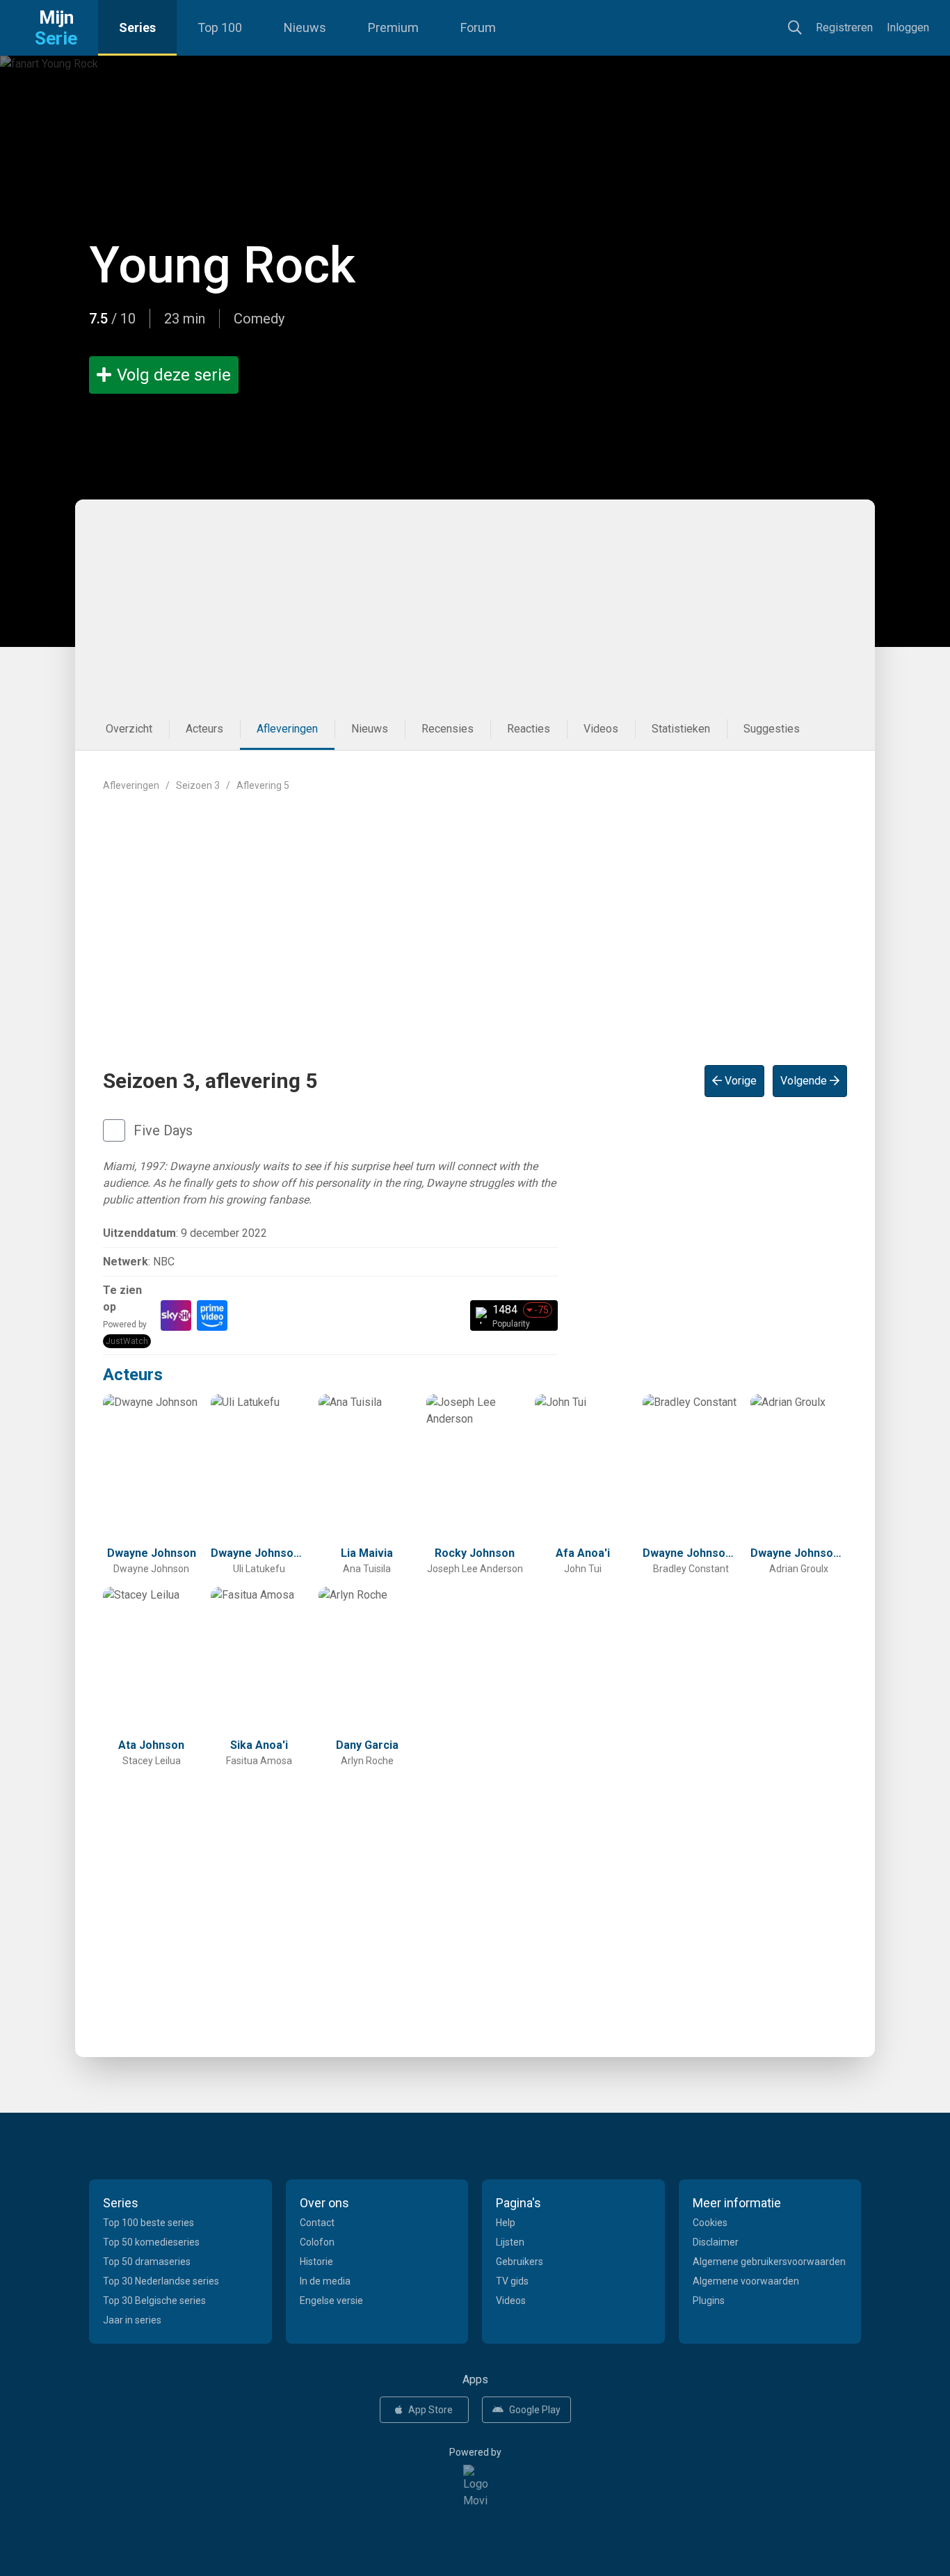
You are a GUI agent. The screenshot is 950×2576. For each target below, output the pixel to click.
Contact (317, 2223)
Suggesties (772, 729)
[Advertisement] (475, 604)
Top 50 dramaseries (147, 2262)
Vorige (739, 1081)
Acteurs (204, 729)
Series (137, 27)
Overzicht (129, 729)
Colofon (317, 2242)
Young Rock (222, 265)
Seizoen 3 (198, 785)
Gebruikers (520, 2262)
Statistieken (681, 729)
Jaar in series (132, 2320)
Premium (393, 27)
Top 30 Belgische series (154, 2301)
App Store (430, 2410)
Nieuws (305, 27)
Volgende (805, 1081)
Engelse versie (331, 2301)
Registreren (844, 27)
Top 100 (220, 27)
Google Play (535, 2410)
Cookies (710, 2223)
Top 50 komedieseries (151, 2242)
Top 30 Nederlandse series (161, 2281)
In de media (325, 2281)
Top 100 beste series (148, 2223)
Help (506, 2223)
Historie (316, 2262)
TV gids (512, 2281)
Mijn (56, 28)
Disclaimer (716, 2242)
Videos (601, 729)
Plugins (709, 2301)
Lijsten (510, 2242)
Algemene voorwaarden (746, 2281)
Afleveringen (287, 729)
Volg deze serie (174, 375)
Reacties (529, 729)
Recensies (448, 729)
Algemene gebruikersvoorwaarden (769, 2262)
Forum (478, 27)
